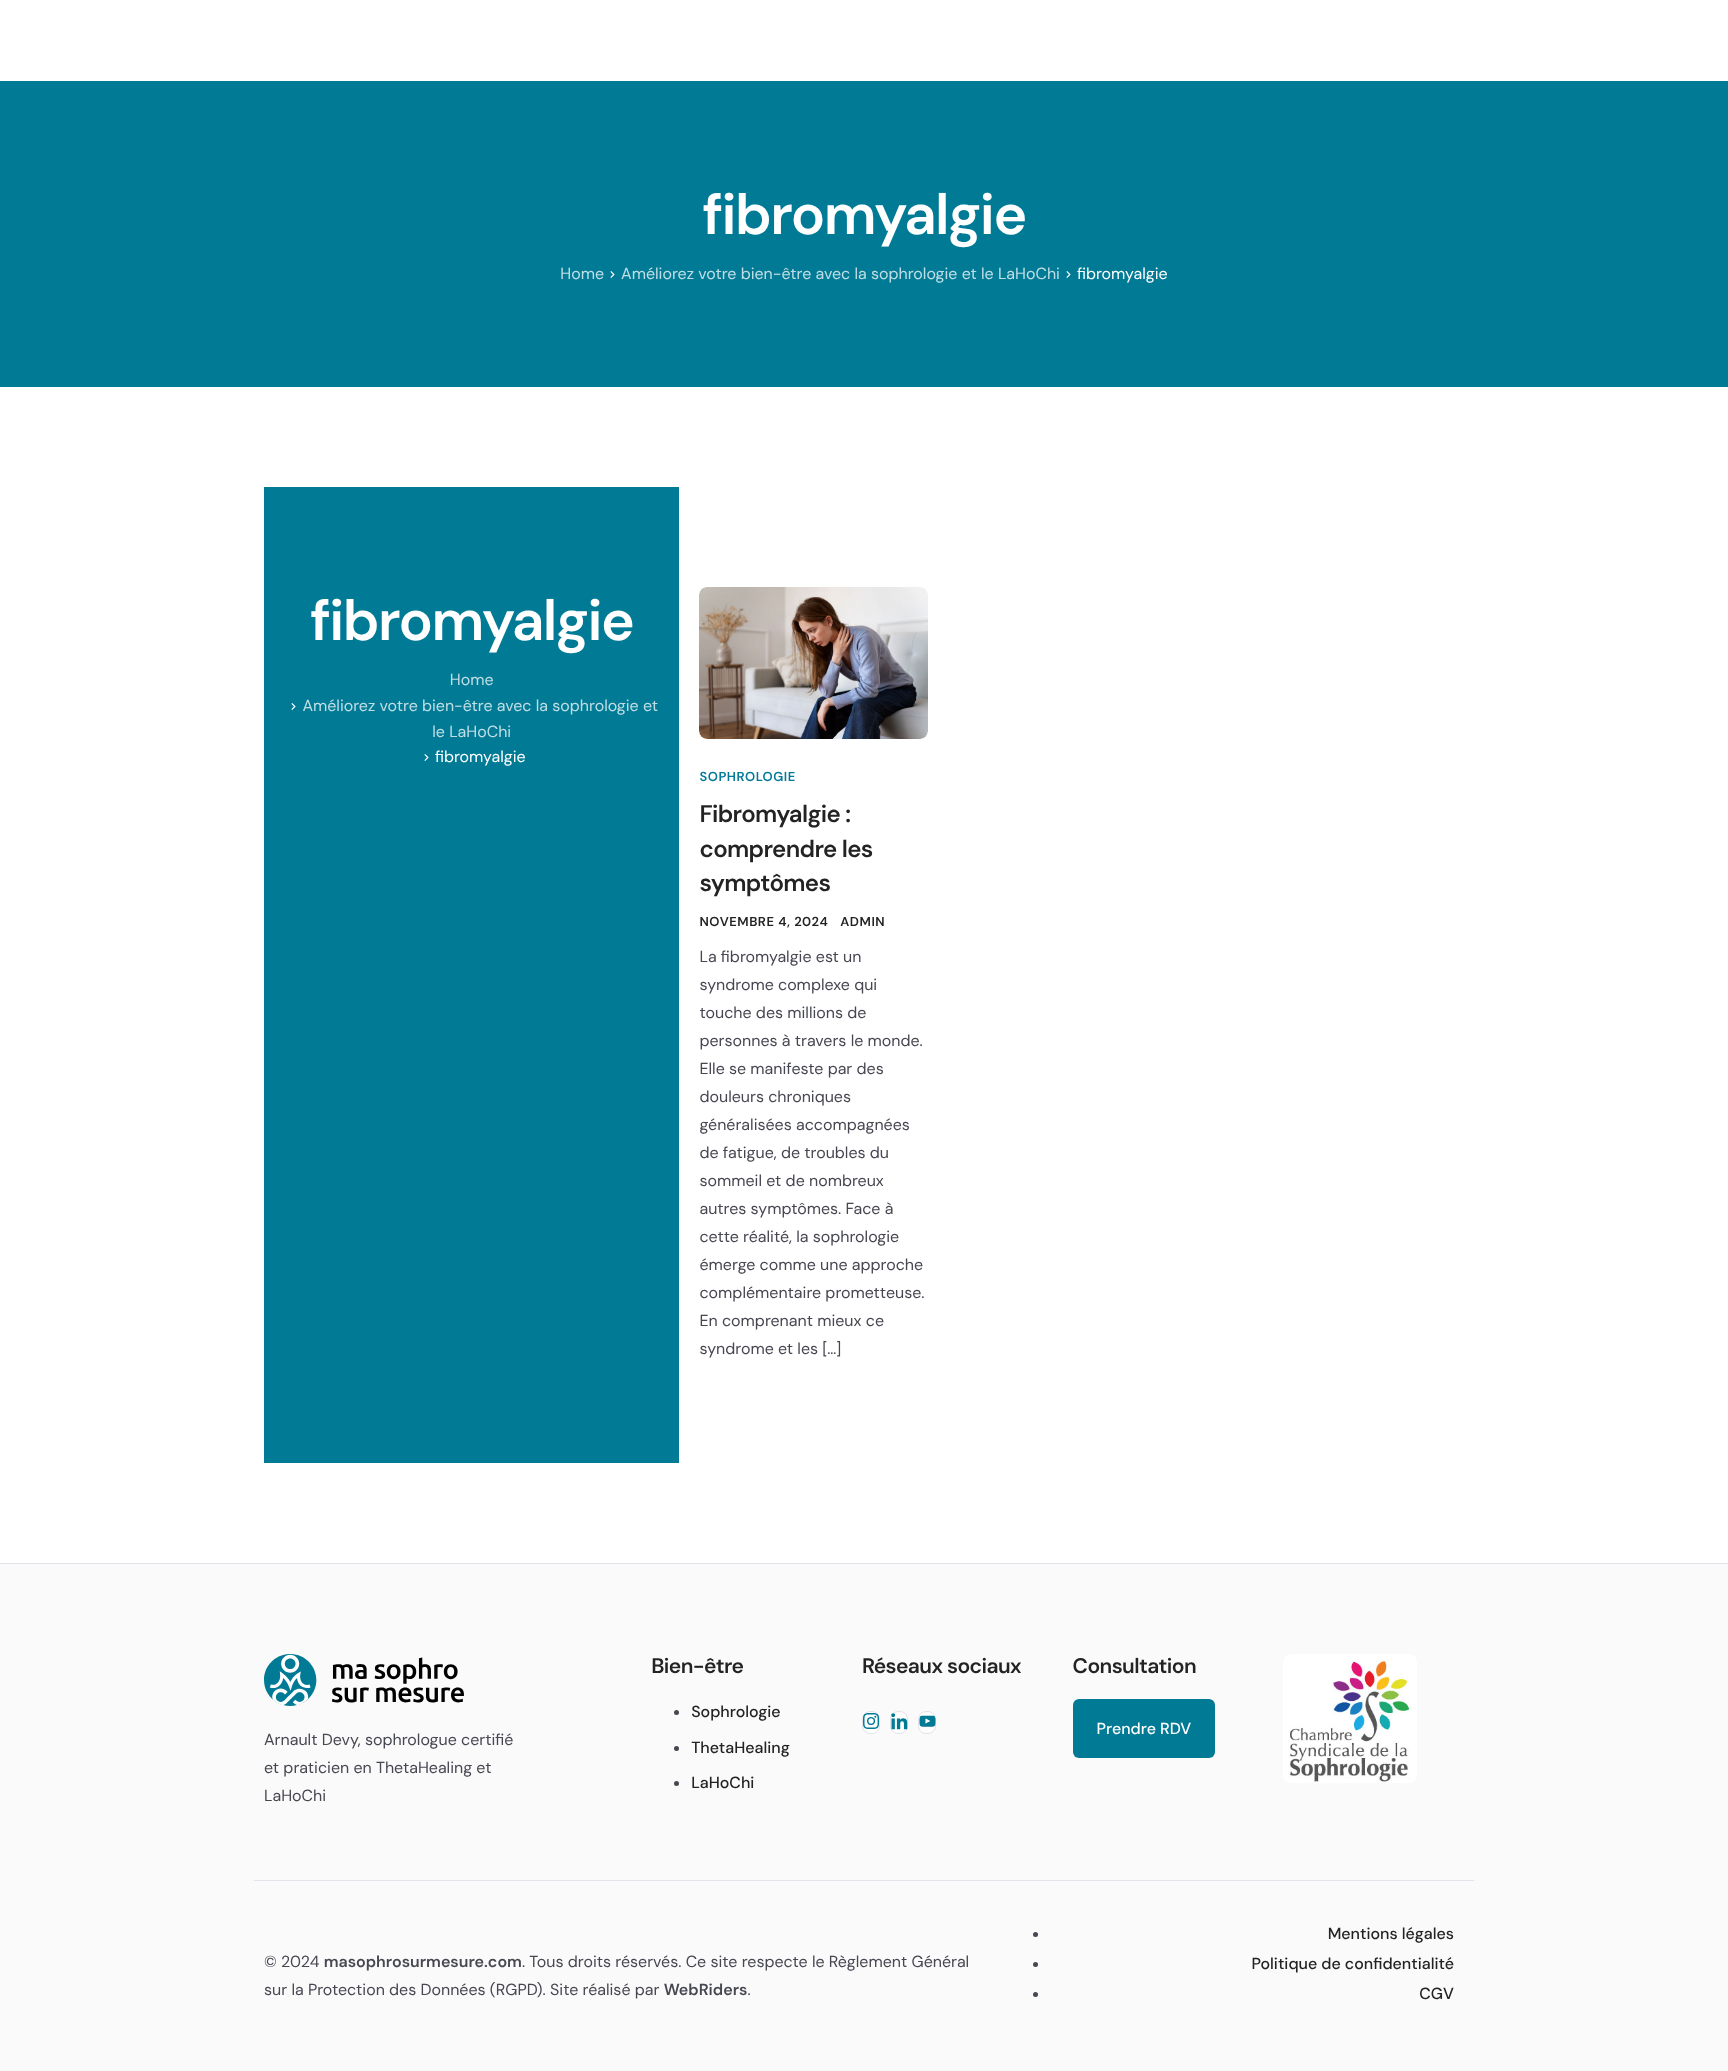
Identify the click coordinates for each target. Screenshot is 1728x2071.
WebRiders (706, 1989)
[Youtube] (927, 1722)
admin (862, 922)
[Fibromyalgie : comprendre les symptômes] (813, 663)
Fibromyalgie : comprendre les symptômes (785, 849)
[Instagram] (871, 1722)
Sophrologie (747, 777)
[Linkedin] (899, 1722)
